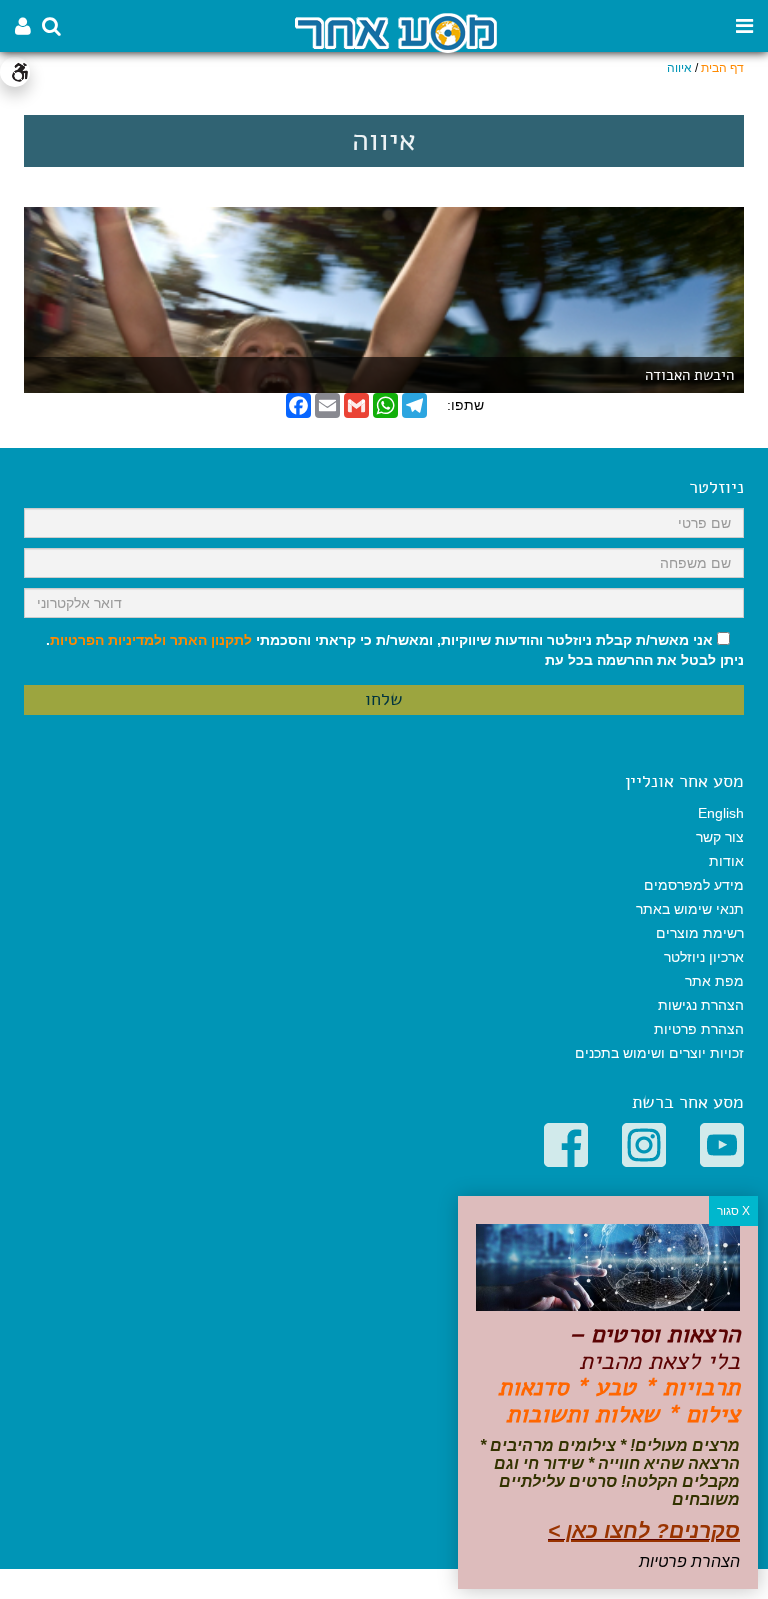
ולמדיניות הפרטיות (108, 640)
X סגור (733, 1211)
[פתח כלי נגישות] (15, 72)
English (721, 813)
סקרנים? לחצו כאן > (644, 1530)
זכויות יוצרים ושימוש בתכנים (659, 1053)
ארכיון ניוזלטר (704, 957)
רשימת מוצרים (700, 933)
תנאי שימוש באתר (690, 909)
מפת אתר (714, 981)
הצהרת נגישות (701, 1005)
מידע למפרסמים (694, 885)
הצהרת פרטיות (699, 1029)
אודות (726, 861)
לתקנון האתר (211, 640)
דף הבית (722, 68)
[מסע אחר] (396, 31)
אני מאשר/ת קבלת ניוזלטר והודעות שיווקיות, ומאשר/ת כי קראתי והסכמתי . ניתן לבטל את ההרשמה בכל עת (395, 650)
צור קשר (720, 837)
